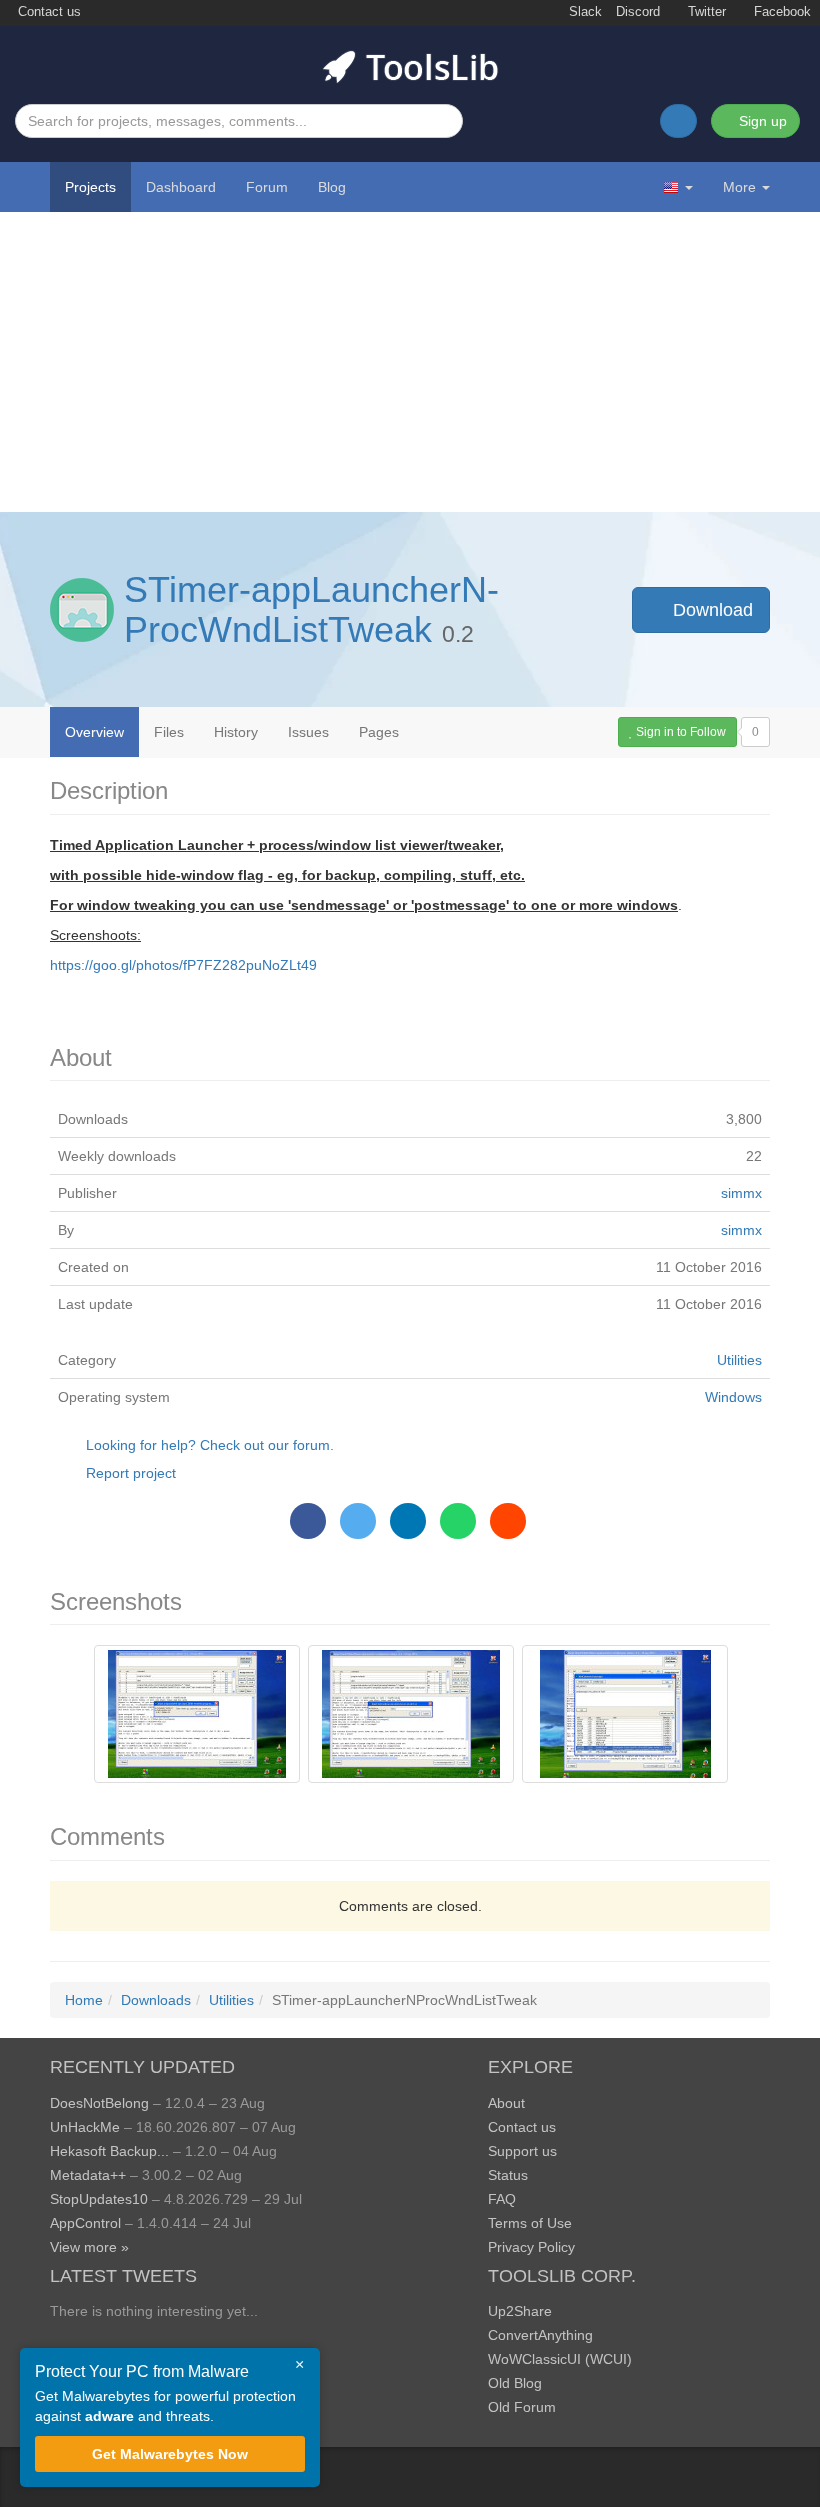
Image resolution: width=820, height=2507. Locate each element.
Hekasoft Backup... (109, 2151)
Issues (308, 732)
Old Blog (515, 2383)
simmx (741, 1193)
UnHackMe (85, 2127)
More (739, 187)
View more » (89, 2247)
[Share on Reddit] (508, 1521)
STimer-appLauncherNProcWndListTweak (311, 609)
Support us (522, 2151)
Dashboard (181, 187)
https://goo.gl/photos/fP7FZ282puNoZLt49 (183, 965)
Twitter (705, 12)
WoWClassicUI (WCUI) (560, 2359)
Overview (94, 732)
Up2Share (520, 2311)
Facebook (780, 12)
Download (710, 610)
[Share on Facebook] (308, 1521)
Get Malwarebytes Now (170, 2454)
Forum (267, 187)
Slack (583, 12)
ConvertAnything (540, 2335)
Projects (90, 187)
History (236, 732)
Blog (332, 187)
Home (84, 2000)
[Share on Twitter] (358, 1521)
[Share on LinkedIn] (408, 1521)
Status (508, 2175)
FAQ (502, 2199)
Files (169, 732)
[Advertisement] (410, 362)
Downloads (156, 2000)
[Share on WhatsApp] (458, 1521)
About (506, 2103)
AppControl (85, 2223)
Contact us (47, 12)
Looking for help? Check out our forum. (210, 1445)
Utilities (739, 1360)
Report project (131, 1473)
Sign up (761, 121)
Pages (379, 732)
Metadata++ (88, 2175)
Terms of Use (530, 2223)
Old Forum (522, 2407)
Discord (638, 12)
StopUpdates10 (99, 2199)
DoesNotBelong (99, 2103)
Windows (733, 1397)
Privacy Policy (531, 2247)
